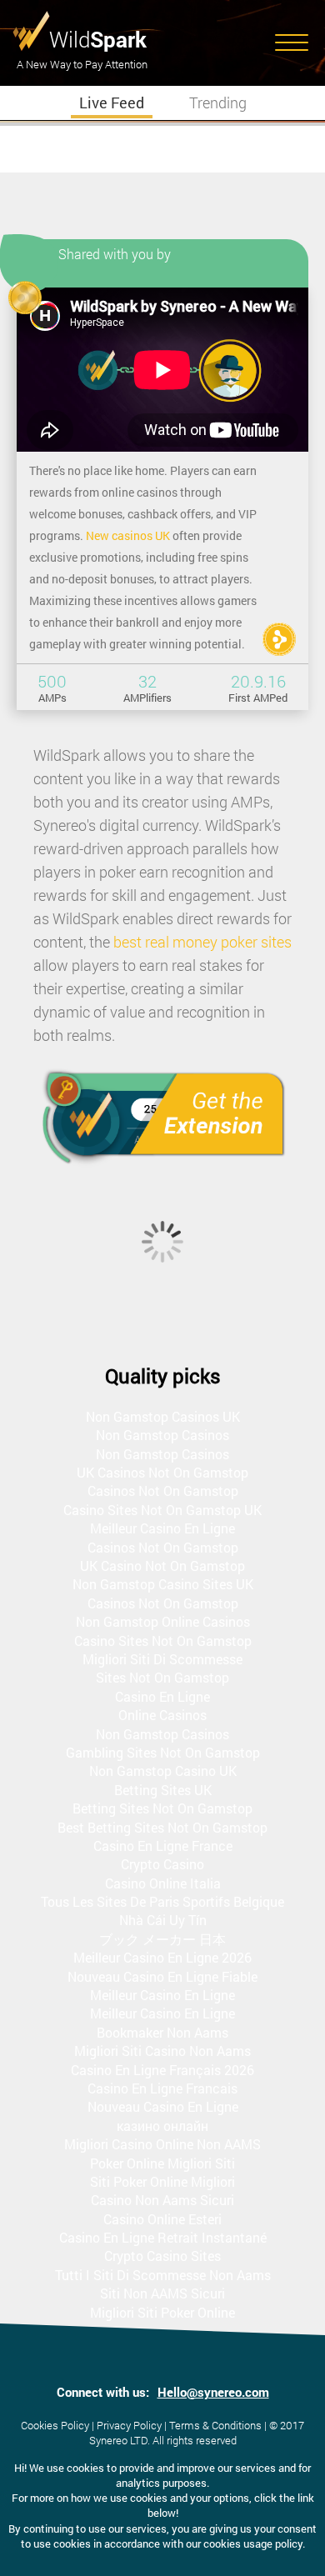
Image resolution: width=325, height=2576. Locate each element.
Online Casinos (162, 1715)
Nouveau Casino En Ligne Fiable (162, 1976)
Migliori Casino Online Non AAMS (162, 2144)
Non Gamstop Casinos (162, 1435)
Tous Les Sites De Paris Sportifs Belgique (162, 1901)
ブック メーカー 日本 (162, 1939)
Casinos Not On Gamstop (163, 1491)
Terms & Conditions (215, 2425)
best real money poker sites (202, 942)
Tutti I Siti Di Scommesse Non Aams (163, 2275)
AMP (279, 639)
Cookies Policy (55, 2425)
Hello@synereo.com (213, 2392)
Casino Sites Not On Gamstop (163, 1641)
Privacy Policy (129, 2425)
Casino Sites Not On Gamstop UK (162, 1510)
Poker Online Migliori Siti (162, 2163)
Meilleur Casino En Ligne (162, 1528)
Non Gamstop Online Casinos (163, 1621)
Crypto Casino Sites (162, 2256)
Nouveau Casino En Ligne (163, 2106)
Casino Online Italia (163, 1883)
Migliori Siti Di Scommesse (162, 1659)
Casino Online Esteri (162, 2219)
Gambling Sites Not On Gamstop (163, 1752)
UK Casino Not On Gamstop (162, 1566)
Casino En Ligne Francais (162, 2088)
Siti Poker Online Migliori (162, 2181)
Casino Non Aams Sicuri (162, 2200)
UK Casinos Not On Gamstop (162, 1472)
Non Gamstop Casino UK (163, 1771)
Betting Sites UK (163, 1790)
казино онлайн (162, 2126)
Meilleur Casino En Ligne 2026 (162, 1957)
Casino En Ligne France (163, 1846)
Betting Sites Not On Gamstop (162, 1808)
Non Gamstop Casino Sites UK (163, 1584)
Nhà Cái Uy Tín (163, 1920)
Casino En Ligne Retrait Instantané (163, 2237)
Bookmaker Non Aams (162, 2032)
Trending (218, 103)
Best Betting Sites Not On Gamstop (162, 1827)
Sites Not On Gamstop (162, 1677)
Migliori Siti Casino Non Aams (162, 2051)
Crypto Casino (162, 1864)
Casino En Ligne (162, 1696)
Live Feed (112, 103)
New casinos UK (128, 535)
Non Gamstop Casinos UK (163, 1416)
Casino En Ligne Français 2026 (162, 2070)
